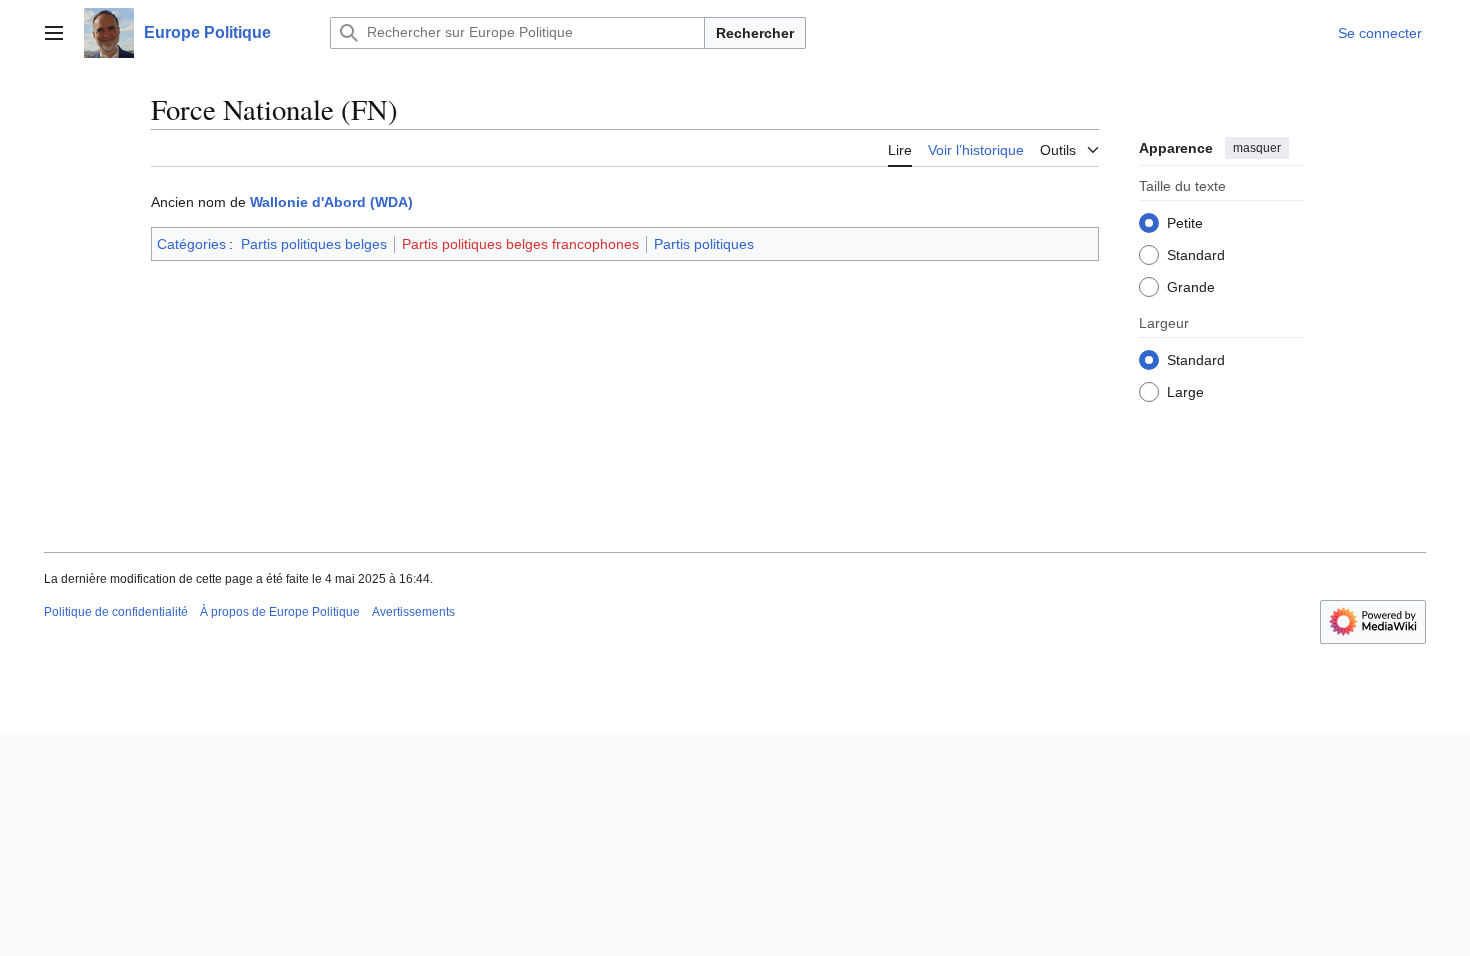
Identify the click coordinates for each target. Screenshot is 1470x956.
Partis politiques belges (314, 244)
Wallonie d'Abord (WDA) (331, 202)
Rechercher (755, 33)
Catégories (191, 244)
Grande (1191, 287)
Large (1185, 392)
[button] (54, 33)
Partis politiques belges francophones (520, 244)
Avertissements (413, 612)
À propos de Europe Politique (280, 612)
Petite (1185, 223)
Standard (1196, 255)
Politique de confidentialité (116, 612)
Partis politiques (704, 244)
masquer (1257, 148)
